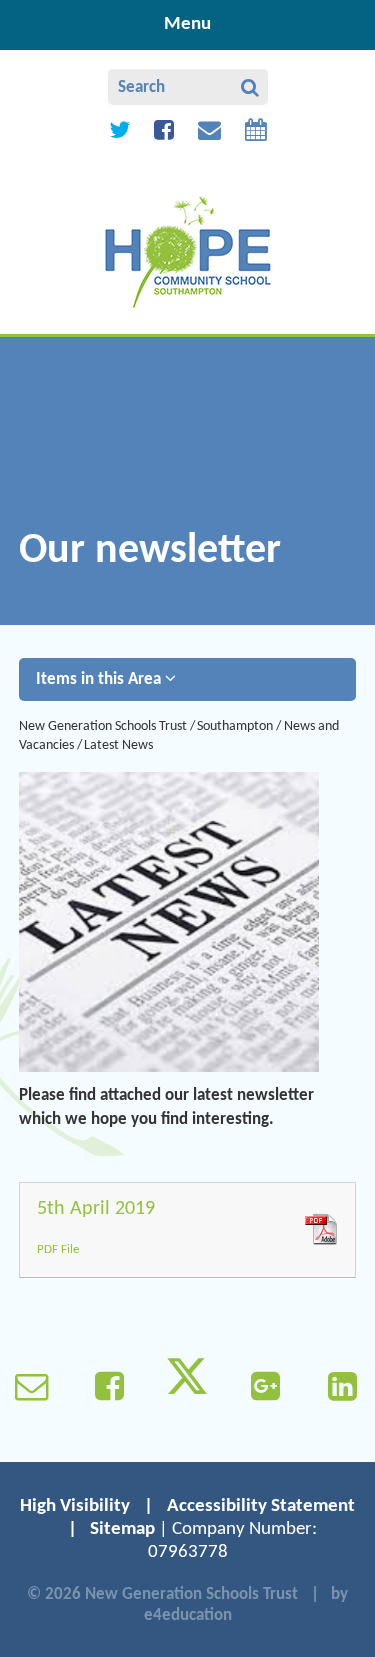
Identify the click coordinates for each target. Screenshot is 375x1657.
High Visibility (75, 1506)
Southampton (235, 726)
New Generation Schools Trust (103, 726)
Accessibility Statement (261, 1506)
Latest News (118, 745)
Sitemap (122, 1529)
